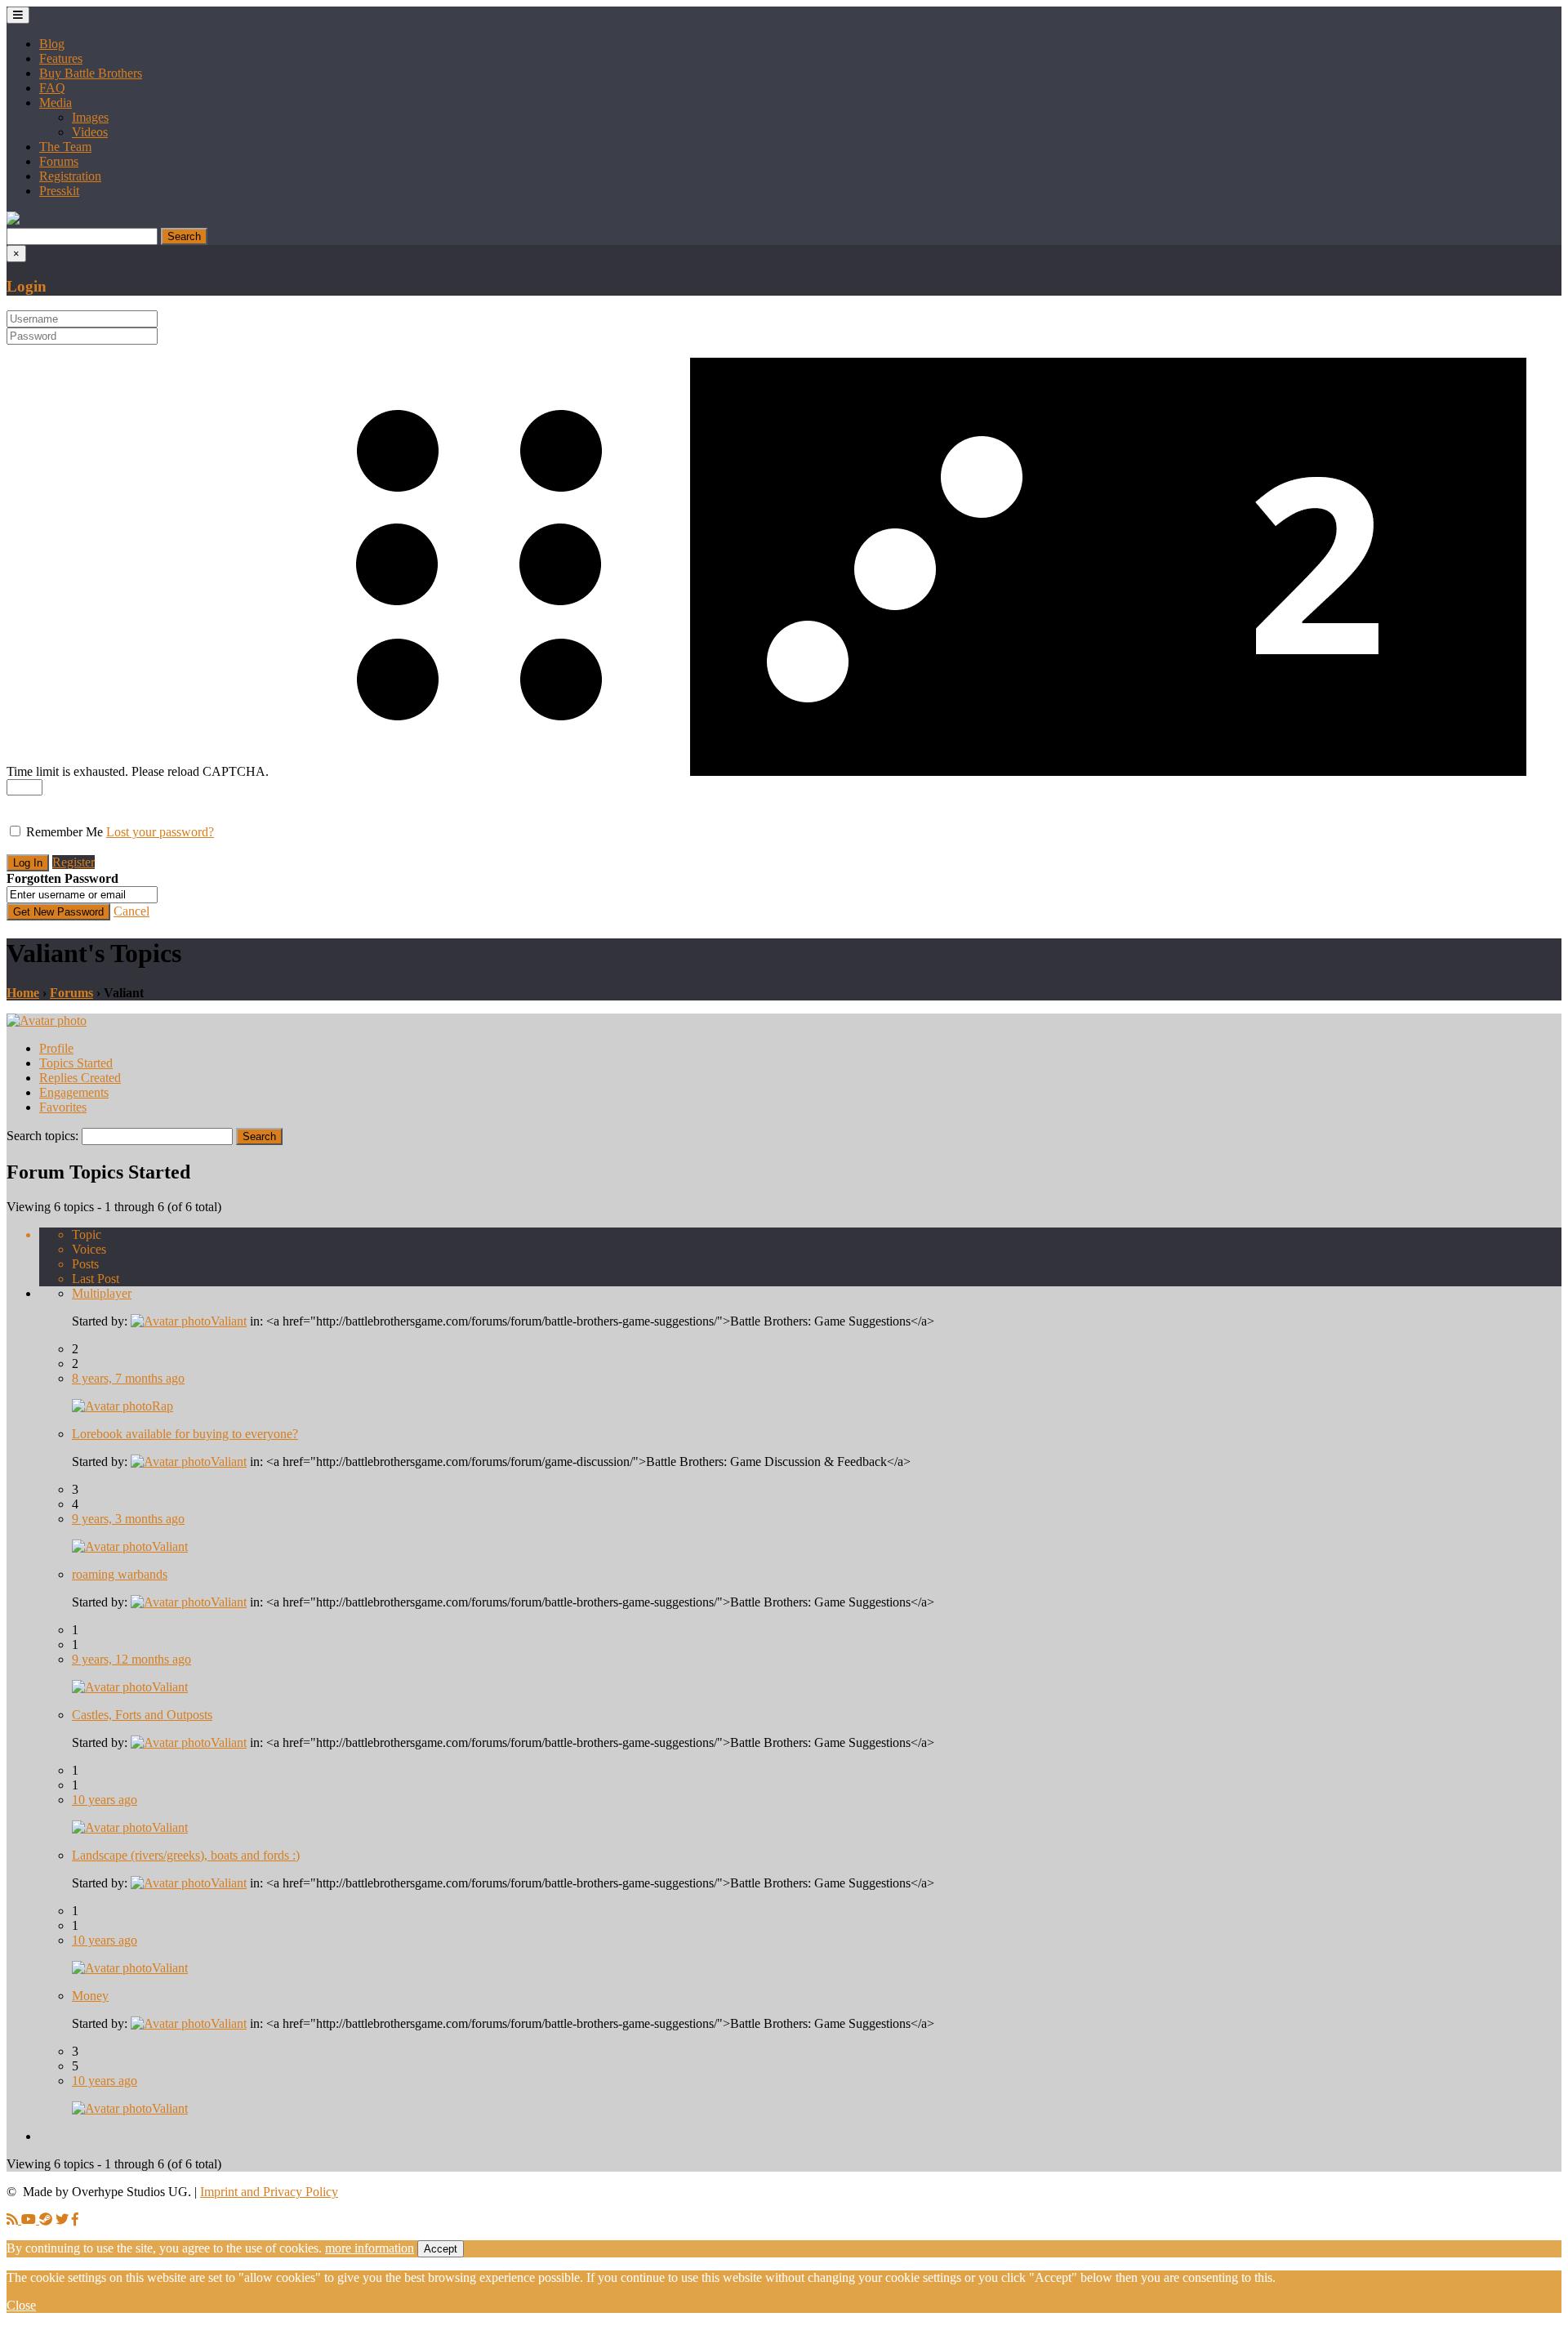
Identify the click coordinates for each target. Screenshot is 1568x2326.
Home (23, 993)
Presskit (59, 191)
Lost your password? (160, 832)
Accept (441, 2249)
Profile (56, 1048)
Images (90, 117)
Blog (52, 44)
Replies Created (80, 1078)
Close (21, 2305)
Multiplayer (102, 1293)
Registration (70, 176)
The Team (65, 147)
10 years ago (105, 1800)
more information (370, 2248)
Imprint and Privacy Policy (269, 2192)
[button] (13, 220)
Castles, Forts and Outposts (142, 1715)
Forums (59, 161)
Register (73, 862)
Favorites (63, 1107)
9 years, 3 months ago (128, 1519)
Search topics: (42, 1136)
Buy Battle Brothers (91, 73)
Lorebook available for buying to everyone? (185, 1434)
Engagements (74, 1092)
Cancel (131, 911)
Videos (90, 132)
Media (56, 102)
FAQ (52, 88)
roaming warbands (120, 1574)
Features (61, 58)
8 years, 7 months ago (128, 1378)
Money (90, 1996)
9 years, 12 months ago (131, 1659)
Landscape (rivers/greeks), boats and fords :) (186, 1855)
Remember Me (65, 832)
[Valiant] (47, 1020)
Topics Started (76, 1063)
